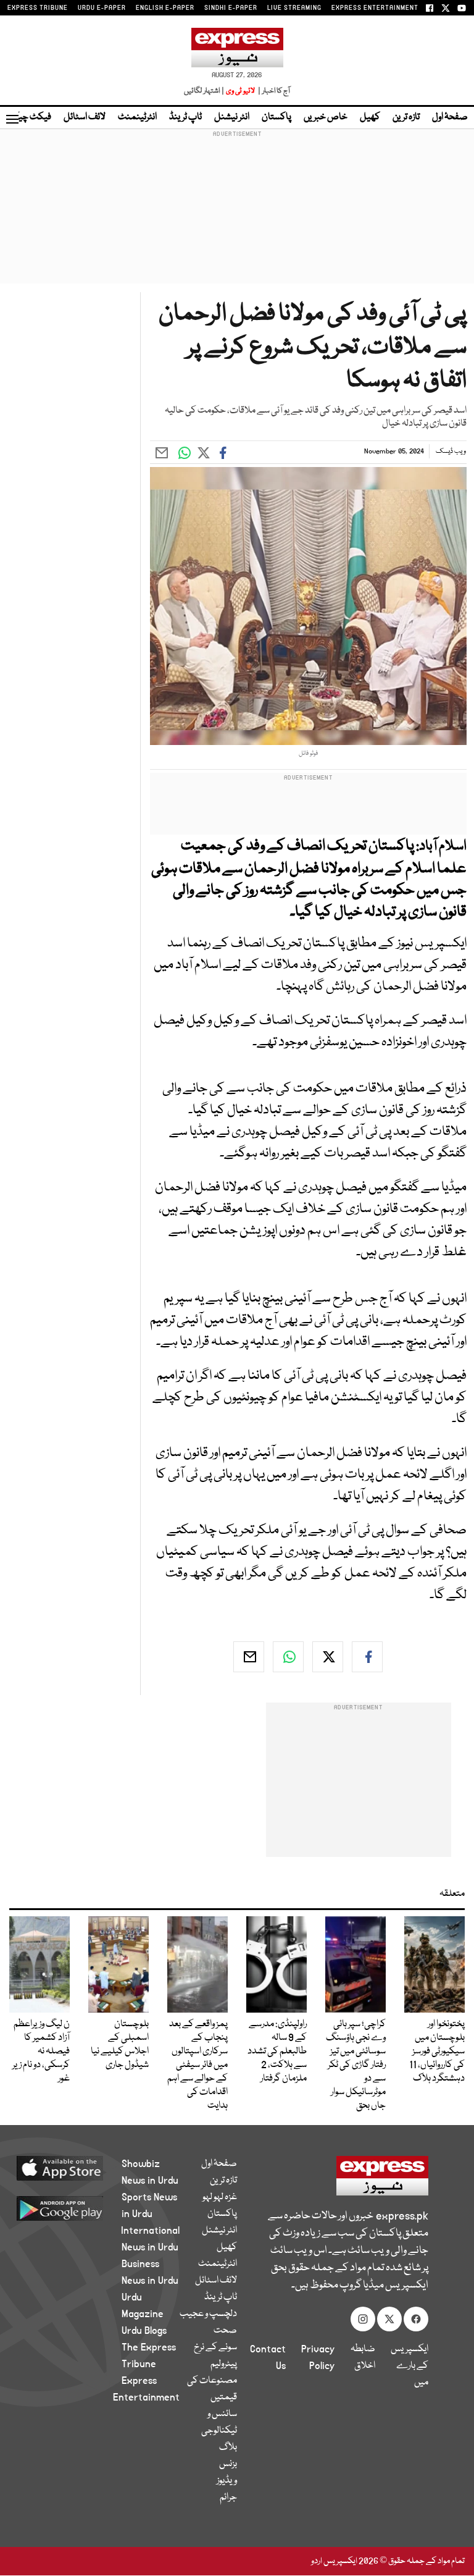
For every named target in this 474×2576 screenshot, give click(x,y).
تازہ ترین (406, 117)
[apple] (74, 2168)
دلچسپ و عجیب (208, 2314)
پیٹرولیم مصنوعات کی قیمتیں (212, 2381)
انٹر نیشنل (232, 117)
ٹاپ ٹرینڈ (185, 117)
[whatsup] (288, 1657)
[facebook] (367, 1657)
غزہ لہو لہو (220, 2197)
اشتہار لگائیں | (204, 91)
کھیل (370, 117)
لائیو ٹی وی (240, 91)
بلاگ (228, 2448)
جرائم (228, 2498)
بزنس (228, 2464)
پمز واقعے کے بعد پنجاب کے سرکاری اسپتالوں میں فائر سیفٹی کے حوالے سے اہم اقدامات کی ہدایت (197, 2065)
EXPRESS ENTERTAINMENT (375, 8)
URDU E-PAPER (102, 8)
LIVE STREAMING (294, 8)
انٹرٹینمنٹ (137, 117)
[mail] (249, 1657)
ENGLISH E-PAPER (165, 8)
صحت (225, 2331)
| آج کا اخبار (273, 91)
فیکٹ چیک (30, 117)
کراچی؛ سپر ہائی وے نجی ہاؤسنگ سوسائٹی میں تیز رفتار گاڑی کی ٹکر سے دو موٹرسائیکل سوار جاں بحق (356, 2065)
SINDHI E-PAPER (231, 8)
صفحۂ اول (450, 117)
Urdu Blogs (144, 2331)
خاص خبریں (326, 117)
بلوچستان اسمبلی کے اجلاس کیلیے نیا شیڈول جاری (120, 2045)
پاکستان (276, 117)
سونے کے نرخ (215, 2347)
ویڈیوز (227, 2481)
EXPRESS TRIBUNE (38, 8)
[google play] (74, 2208)
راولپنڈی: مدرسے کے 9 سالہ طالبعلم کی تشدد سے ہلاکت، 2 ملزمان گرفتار (277, 2052)
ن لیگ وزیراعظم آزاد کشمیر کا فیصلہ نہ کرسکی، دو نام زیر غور (41, 2052)
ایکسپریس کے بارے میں (410, 2366)
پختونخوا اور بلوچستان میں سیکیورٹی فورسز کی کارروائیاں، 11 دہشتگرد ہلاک (437, 2052)
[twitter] (328, 1657)
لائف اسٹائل (85, 117)
